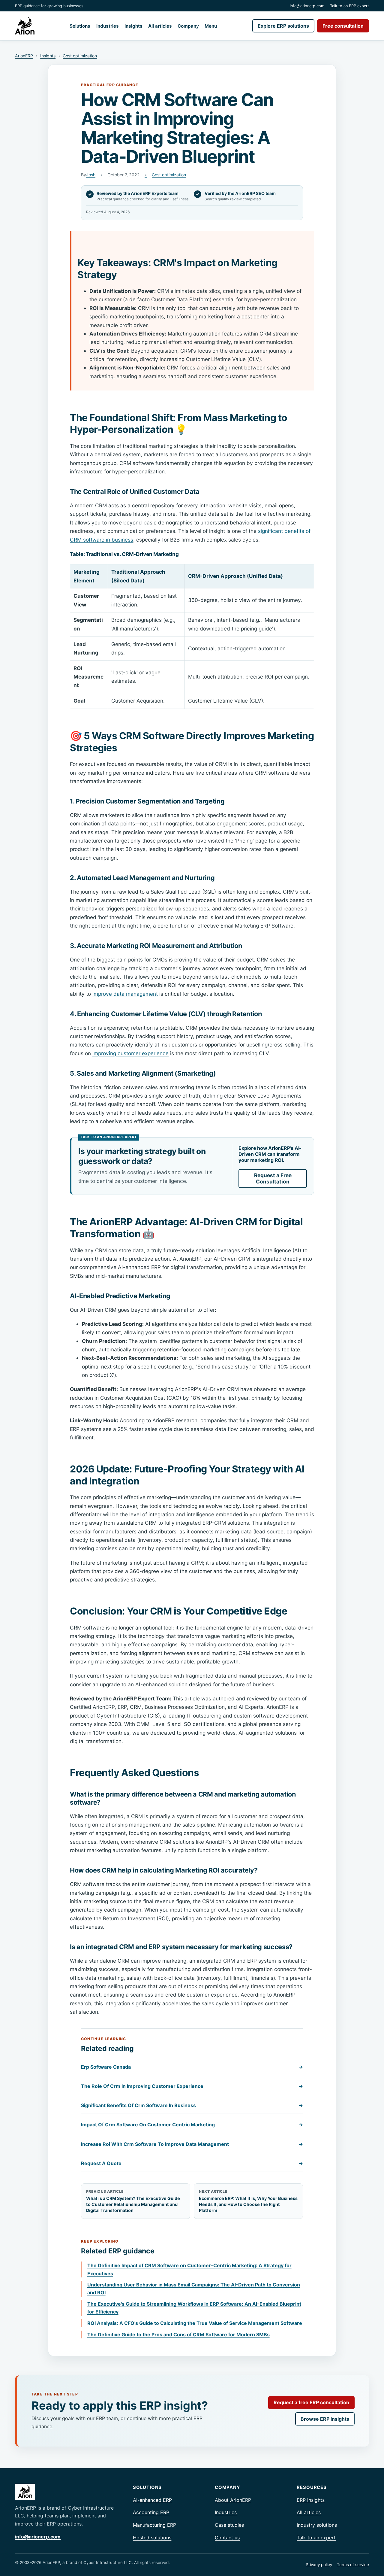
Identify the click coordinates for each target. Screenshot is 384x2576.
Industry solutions (317, 2525)
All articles (160, 26)
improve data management (125, 994)
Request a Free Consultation (273, 1178)
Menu (211, 26)
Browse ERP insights (325, 2419)
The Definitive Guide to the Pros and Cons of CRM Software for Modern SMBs (178, 2334)
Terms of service (353, 2565)
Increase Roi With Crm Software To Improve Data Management (192, 2144)
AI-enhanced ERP (152, 2500)
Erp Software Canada (192, 2067)
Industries (108, 26)
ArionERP (24, 56)
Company (188, 26)
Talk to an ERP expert (349, 6)
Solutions (80, 26)
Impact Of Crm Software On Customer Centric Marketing (192, 2125)
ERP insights (311, 2500)
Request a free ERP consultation (311, 2402)
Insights (133, 26)
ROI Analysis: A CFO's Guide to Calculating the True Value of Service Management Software (195, 2323)
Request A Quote (192, 2163)
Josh (91, 175)
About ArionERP (233, 2500)
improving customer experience (130, 1053)
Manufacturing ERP (154, 2525)
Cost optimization (80, 56)
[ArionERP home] (25, 26)
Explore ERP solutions (283, 26)
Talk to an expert (316, 2538)
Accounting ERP (151, 2512)
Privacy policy (319, 2565)
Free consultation (343, 26)
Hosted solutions (152, 2538)
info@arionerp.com (307, 6)
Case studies (229, 2525)
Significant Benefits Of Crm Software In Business (192, 2105)
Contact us (227, 2538)
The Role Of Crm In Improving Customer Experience (192, 2086)
